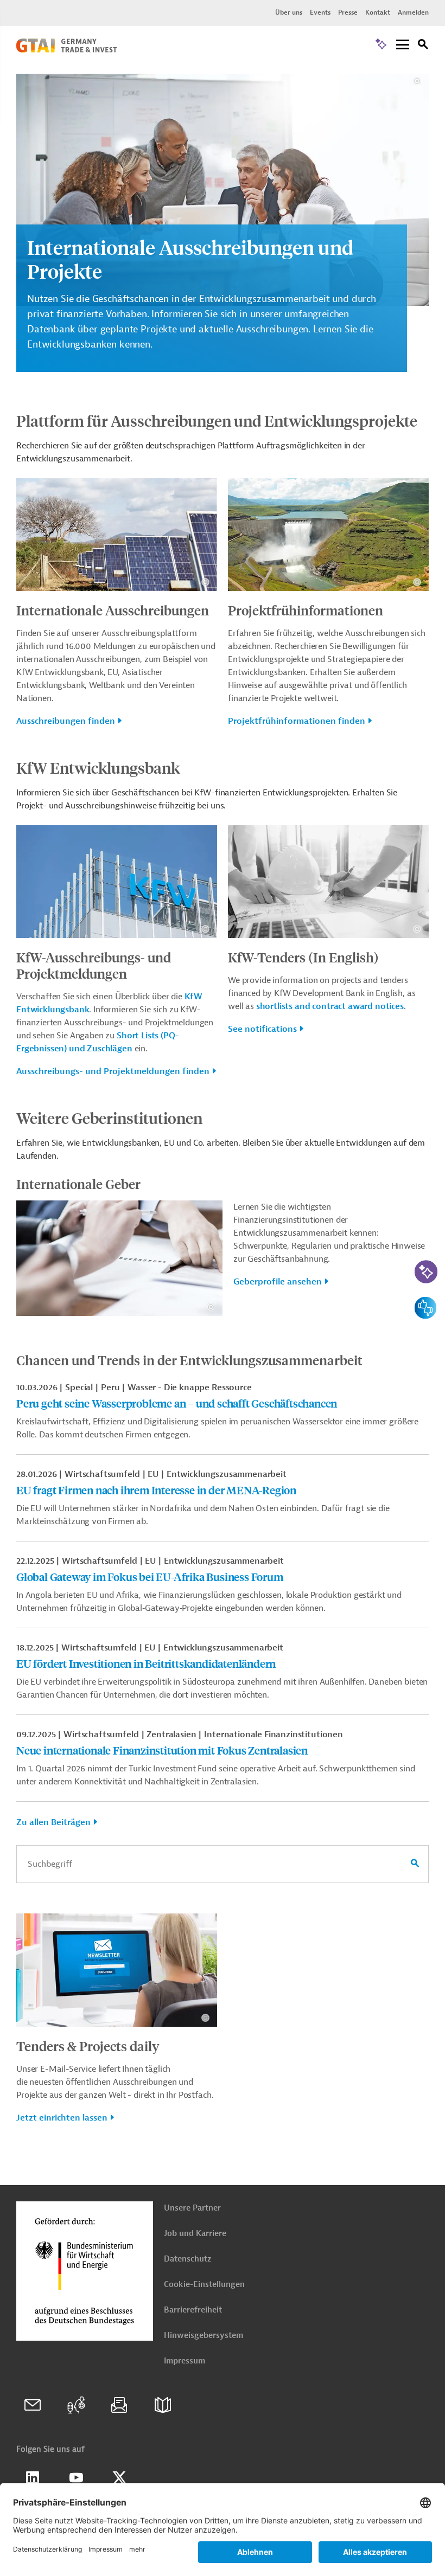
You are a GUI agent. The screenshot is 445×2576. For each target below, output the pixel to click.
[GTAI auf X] (119, 2478)
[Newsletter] (119, 2405)
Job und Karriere (195, 2234)
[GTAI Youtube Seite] (76, 2478)
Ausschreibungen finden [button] (66, 721)
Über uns (289, 12)
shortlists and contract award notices (330, 1006)
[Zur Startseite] (66, 50)
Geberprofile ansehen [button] (278, 1282)
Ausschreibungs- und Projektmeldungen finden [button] (113, 1071)
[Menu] (403, 45)
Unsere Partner (192, 2208)
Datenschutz (187, 2259)
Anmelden (413, 12)
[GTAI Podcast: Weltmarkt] (76, 2405)
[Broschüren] (163, 2405)
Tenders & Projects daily (88, 2046)
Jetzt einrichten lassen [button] (62, 2118)
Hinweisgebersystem (204, 2336)
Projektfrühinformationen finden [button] (297, 721)
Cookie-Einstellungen (204, 2285)
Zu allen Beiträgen (53, 1822)
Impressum (185, 2361)
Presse (348, 12)
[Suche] (423, 46)
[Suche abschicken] (415, 1864)
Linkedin (33, 2478)
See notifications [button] (262, 1029)
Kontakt (378, 12)
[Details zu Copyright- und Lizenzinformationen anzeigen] (417, 81)
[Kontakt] (33, 2405)
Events (320, 12)
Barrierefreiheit (193, 2310)
